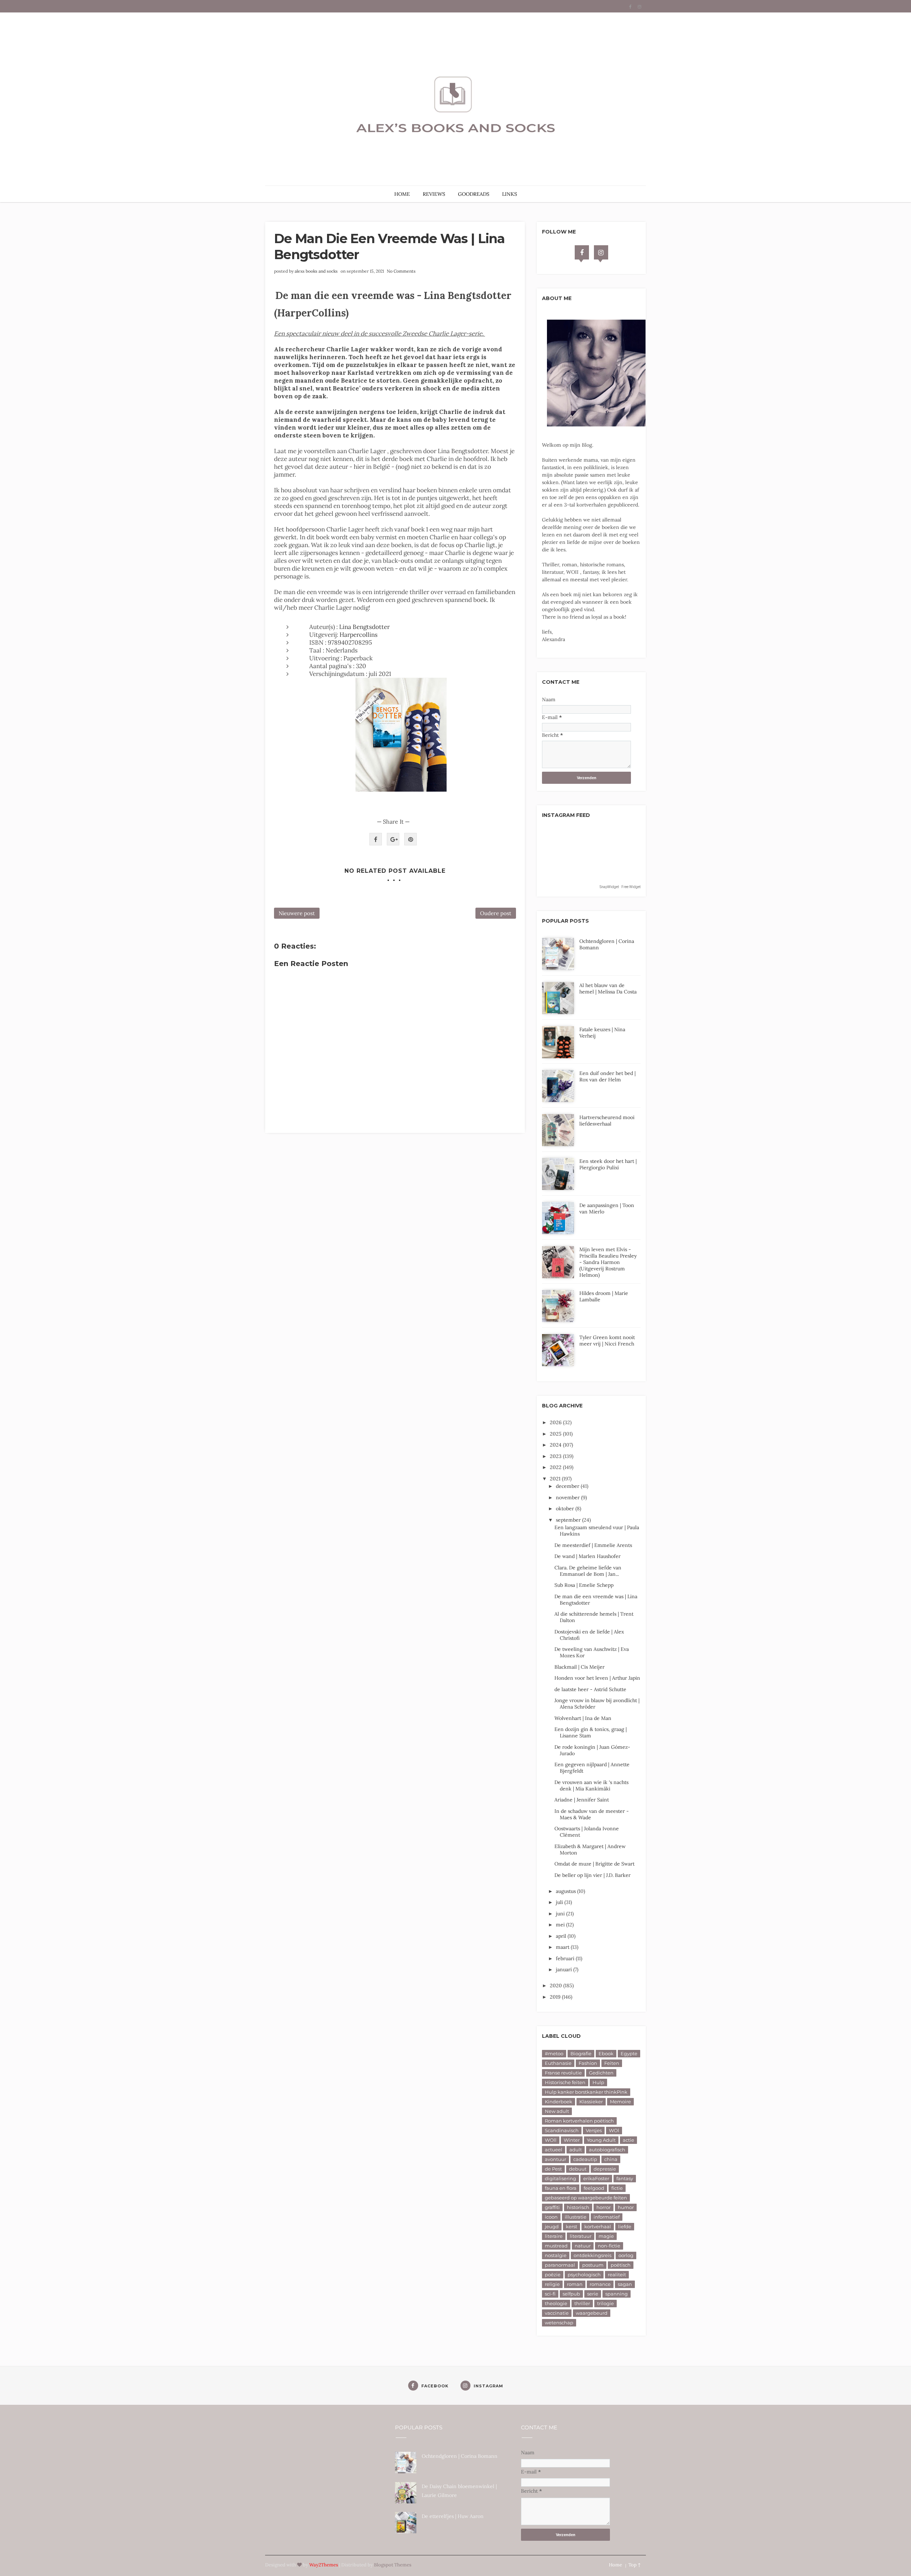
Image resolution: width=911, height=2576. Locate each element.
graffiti (552, 2207)
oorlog (626, 2255)
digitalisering (560, 2178)
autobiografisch (607, 2150)
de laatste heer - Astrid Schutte (590, 1689)
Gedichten (601, 2073)
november (568, 1497)
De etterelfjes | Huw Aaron (453, 2516)
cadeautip (585, 2159)
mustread (556, 2246)
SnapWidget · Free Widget (620, 887)
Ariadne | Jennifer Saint (582, 1800)
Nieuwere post (297, 913)
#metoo (554, 2053)
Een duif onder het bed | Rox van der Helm (607, 1076)
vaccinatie (557, 2313)
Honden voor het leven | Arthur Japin (597, 1678)
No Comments (401, 271)
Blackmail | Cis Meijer (580, 1667)
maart (563, 1947)
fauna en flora (561, 2188)
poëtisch (621, 2265)
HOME (402, 194)
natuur (583, 2246)
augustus (567, 1891)
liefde (625, 2226)
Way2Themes (324, 2565)
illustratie (576, 2217)
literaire (554, 2236)
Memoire (620, 2102)
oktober (566, 1509)
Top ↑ (634, 2565)
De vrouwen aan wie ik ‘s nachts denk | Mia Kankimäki (591, 1785)
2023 (556, 1456)
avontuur (555, 2159)
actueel (554, 2150)
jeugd (552, 2226)
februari (566, 1958)
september (569, 1520)
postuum (593, 2265)
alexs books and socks (316, 271)
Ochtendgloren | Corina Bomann (460, 2456)
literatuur (581, 2236)
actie (628, 2140)
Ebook (606, 2053)
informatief (607, 2217)
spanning (617, 2294)
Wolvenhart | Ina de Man (583, 1718)
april (562, 1936)
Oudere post (496, 913)
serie (593, 2294)
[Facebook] (582, 252)
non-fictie (609, 2246)
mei (561, 1925)
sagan (625, 2284)
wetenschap (559, 2323)
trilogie (605, 2303)
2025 (556, 1434)
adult (576, 2150)
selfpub (571, 2294)
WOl (614, 2130)
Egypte (629, 2053)
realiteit (617, 2275)
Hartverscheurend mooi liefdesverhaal (607, 1121)
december (568, 1486)
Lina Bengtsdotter (364, 627)
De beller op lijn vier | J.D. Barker (593, 1875)
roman (575, 2284)
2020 (557, 1985)
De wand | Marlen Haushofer (588, 1556)
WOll (551, 2140)
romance (600, 2284)
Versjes (594, 2130)
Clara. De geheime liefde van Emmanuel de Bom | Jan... (588, 1571)
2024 (556, 1445)
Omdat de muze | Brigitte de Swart (594, 1864)
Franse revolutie (563, 2073)
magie (606, 2236)
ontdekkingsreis (593, 2255)
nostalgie (556, 2255)
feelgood (594, 2188)
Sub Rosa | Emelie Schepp (584, 1585)
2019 (556, 1997)
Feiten (612, 2063)
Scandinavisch (562, 2130)
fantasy (625, 2178)
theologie (556, 2303)
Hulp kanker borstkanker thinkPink (586, 2092)
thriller (582, 2303)
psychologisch (584, 2275)
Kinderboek (559, 2102)
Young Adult (601, 2140)
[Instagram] (601, 252)
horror (604, 2207)
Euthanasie (558, 2063)
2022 (556, 1467)
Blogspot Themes (393, 2565)
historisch (578, 2207)
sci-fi (550, 2294)
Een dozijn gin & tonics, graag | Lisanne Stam (591, 1732)
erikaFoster (596, 2178)
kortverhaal (598, 2226)
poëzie (553, 2275)
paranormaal (560, 2265)
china (611, 2159)
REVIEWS (434, 194)
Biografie (581, 2053)
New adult (557, 2111)
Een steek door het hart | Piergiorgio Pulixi (608, 1164)
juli (560, 1902)
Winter (572, 2140)
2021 (556, 1479)
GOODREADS (474, 194)
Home (615, 2565)
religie (552, 2284)
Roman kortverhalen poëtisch (579, 2121)
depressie (605, 2169)
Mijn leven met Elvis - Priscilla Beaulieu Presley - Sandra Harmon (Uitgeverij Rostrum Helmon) (608, 1262)
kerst (572, 2226)
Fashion (588, 2063)
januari (565, 1969)
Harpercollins (359, 635)
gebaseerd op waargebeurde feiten (586, 2198)
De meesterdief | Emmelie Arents (593, 1545)
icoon (551, 2217)
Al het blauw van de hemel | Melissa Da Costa (608, 988)
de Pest (553, 2169)
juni (561, 1914)
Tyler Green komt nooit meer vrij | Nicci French (607, 1341)
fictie (617, 2188)
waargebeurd (592, 2313)
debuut (578, 2169)
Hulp (598, 2082)
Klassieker (591, 2102)
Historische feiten (565, 2082)
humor (626, 2207)
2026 (556, 1422)
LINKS (510, 194)
